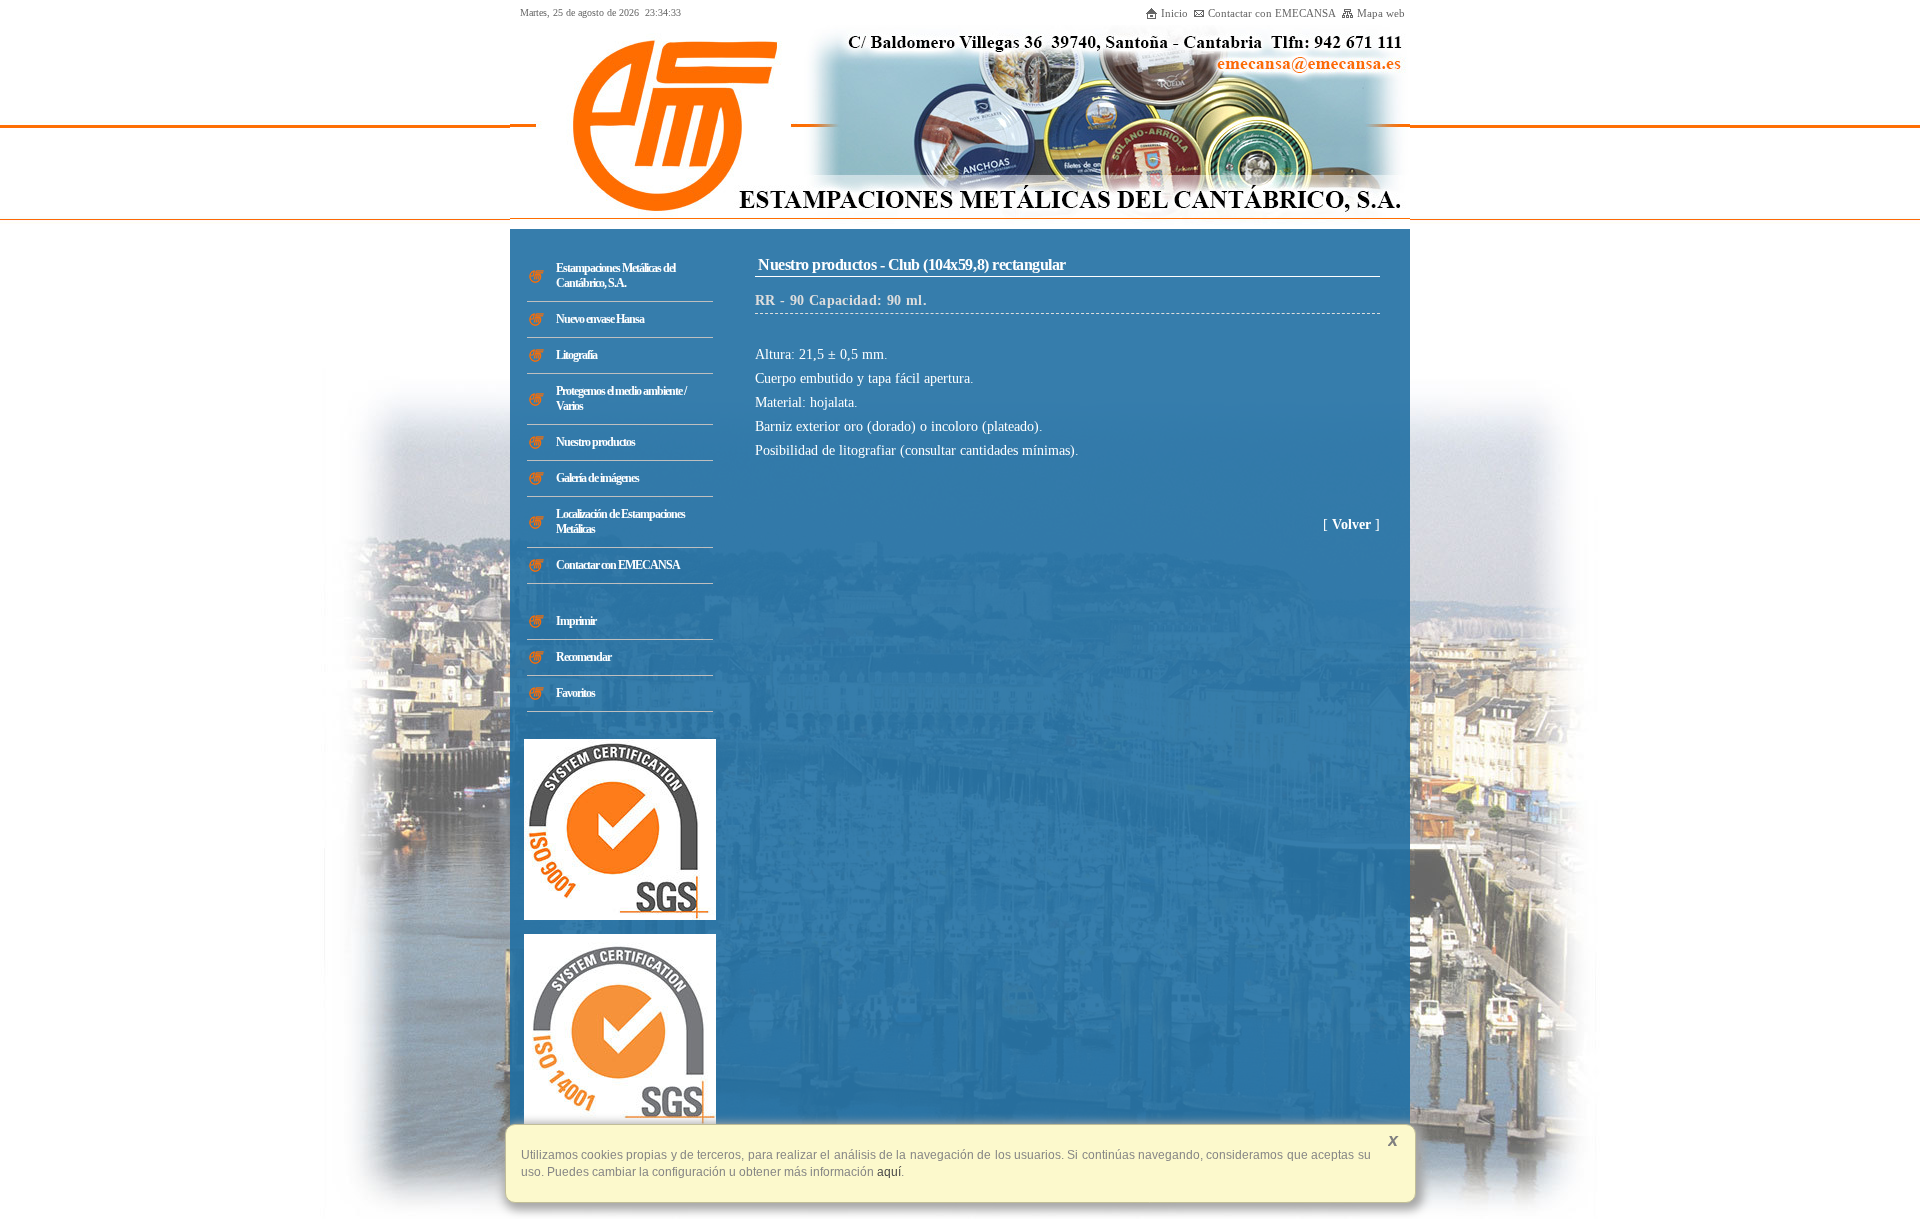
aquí (887, 1172)
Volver (1351, 524)
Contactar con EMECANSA (1272, 13)
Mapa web (1381, 13)
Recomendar (583, 657)
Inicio (1174, 13)
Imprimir (576, 621)
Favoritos (575, 693)
